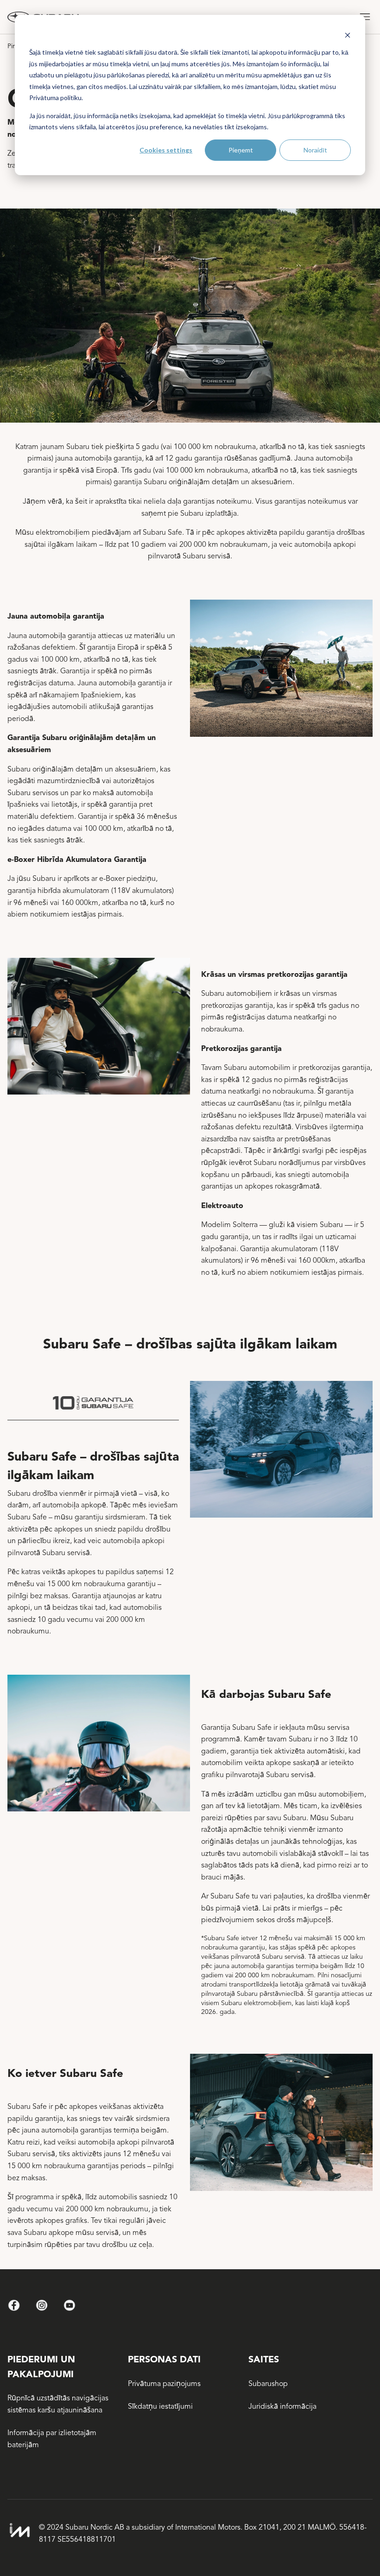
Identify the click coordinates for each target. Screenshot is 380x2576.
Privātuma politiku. (56, 98)
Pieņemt (241, 150)
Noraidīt (315, 150)
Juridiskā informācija (282, 2406)
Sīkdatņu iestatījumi (160, 2406)
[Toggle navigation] (365, 17)
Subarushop (268, 2384)
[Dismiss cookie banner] (348, 35)
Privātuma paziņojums (164, 2384)
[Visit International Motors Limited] (19, 2530)
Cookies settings (166, 150)
